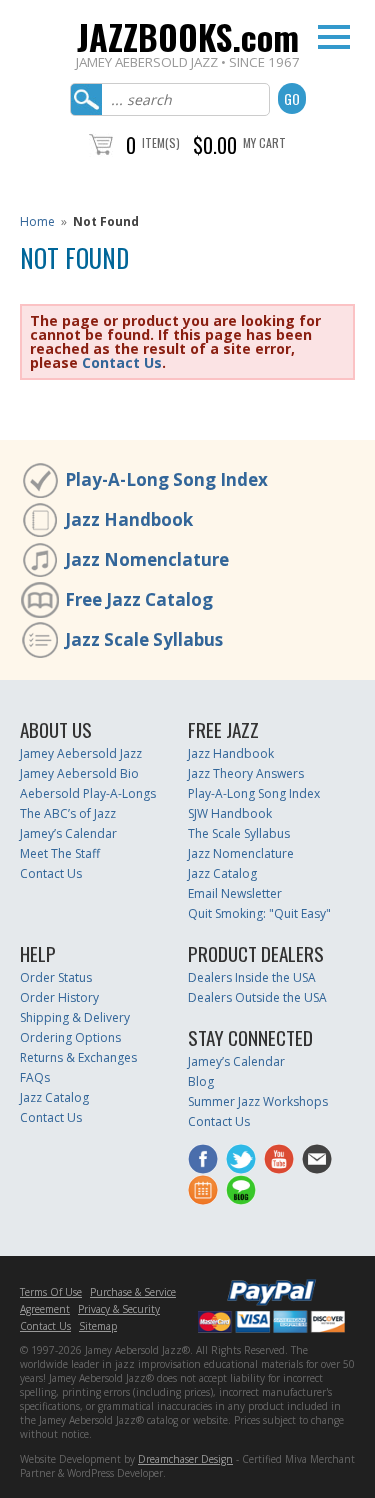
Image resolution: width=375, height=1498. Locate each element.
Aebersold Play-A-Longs (88, 793)
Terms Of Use (51, 1292)
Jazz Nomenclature (147, 559)
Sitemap (98, 1326)
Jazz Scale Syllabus (144, 639)
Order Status (56, 977)
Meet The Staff (60, 853)
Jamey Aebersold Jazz (81, 753)
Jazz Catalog (222, 873)
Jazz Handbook (129, 519)
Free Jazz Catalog (139, 599)
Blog (201, 1081)
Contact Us (122, 362)
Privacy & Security (119, 1309)
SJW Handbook (230, 813)
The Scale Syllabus (239, 833)
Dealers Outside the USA (257, 997)
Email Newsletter (235, 893)
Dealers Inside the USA (252, 977)
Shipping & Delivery (75, 1017)
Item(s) (161, 142)
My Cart (264, 142)
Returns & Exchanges (78, 1057)
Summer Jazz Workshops (258, 1101)
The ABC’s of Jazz (68, 813)
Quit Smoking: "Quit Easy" (259, 913)
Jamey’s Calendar (68, 833)
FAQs (35, 1077)
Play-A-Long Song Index (166, 479)
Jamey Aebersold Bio (79, 773)
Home (37, 221)
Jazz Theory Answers (246, 773)
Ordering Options (70, 1037)
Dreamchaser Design (185, 1459)
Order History (59, 997)
